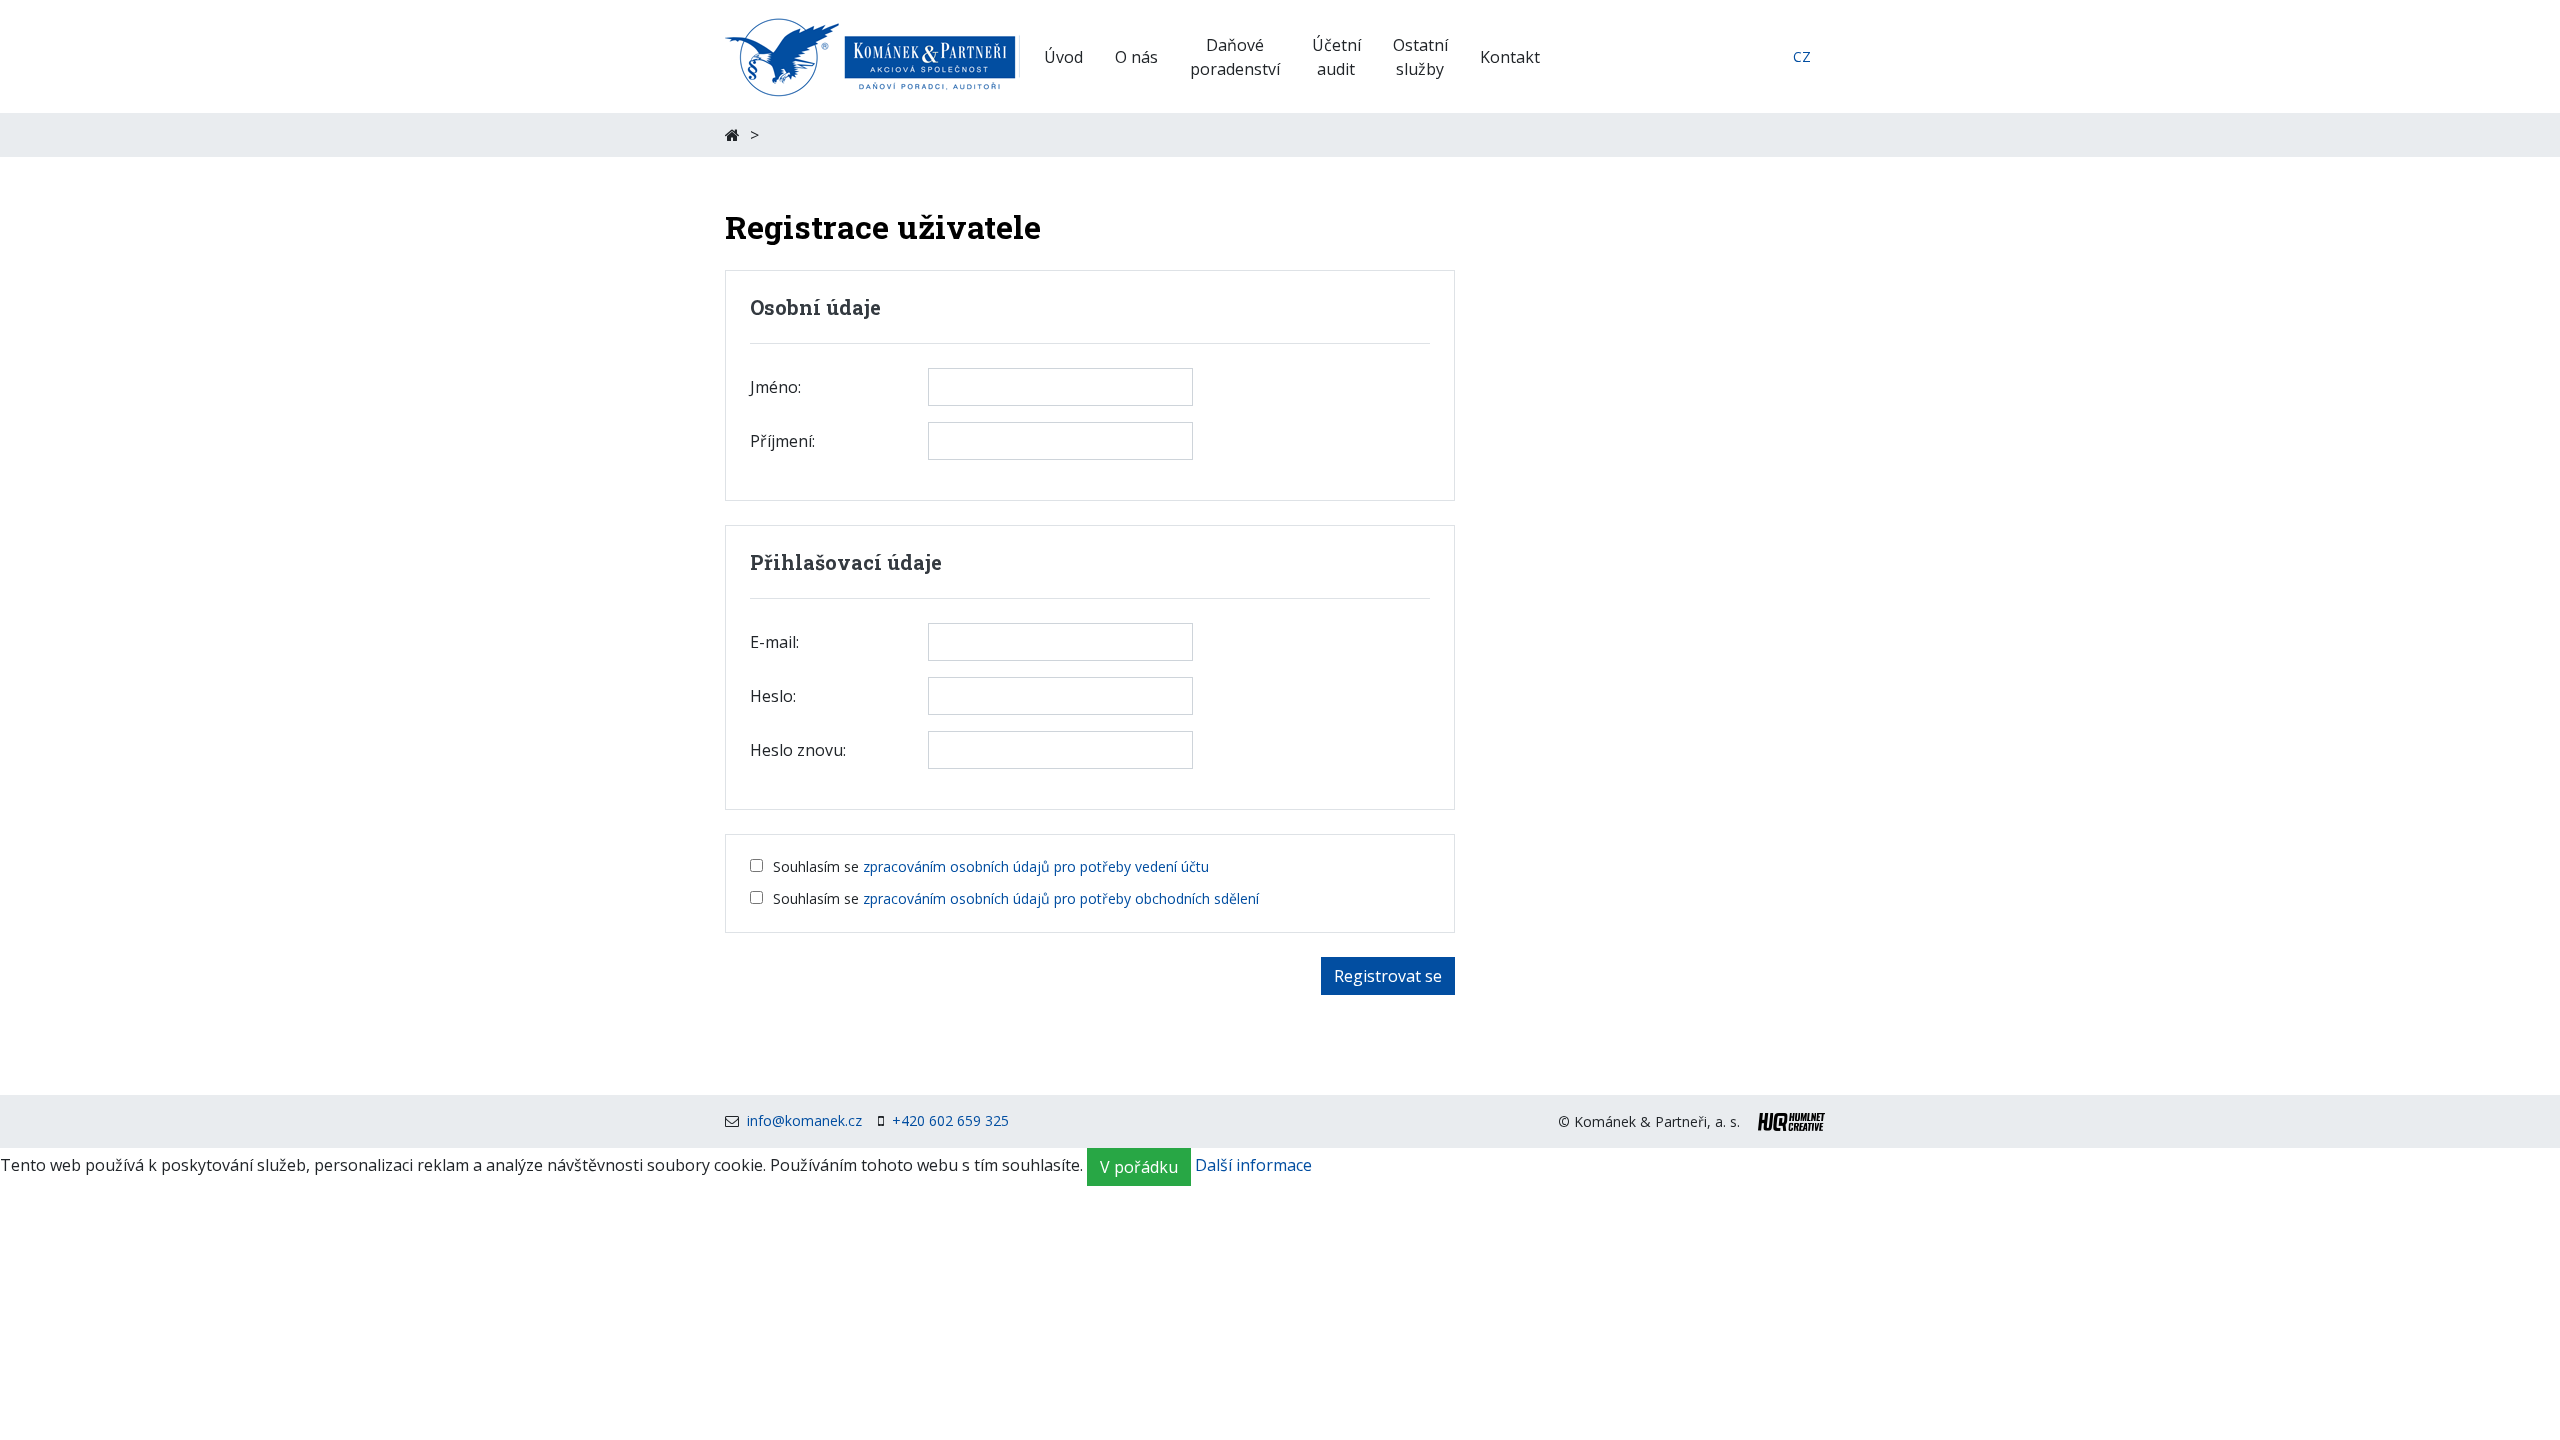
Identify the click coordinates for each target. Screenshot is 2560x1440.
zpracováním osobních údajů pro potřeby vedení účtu (1036, 866)
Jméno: (775, 387)
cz (1802, 56)
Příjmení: (782, 441)
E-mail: (774, 642)
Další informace (1253, 1166)
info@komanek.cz (804, 1120)
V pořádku (1139, 1167)
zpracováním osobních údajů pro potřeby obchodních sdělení (1061, 898)
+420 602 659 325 (950, 1120)
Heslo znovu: (798, 750)
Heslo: (773, 696)
